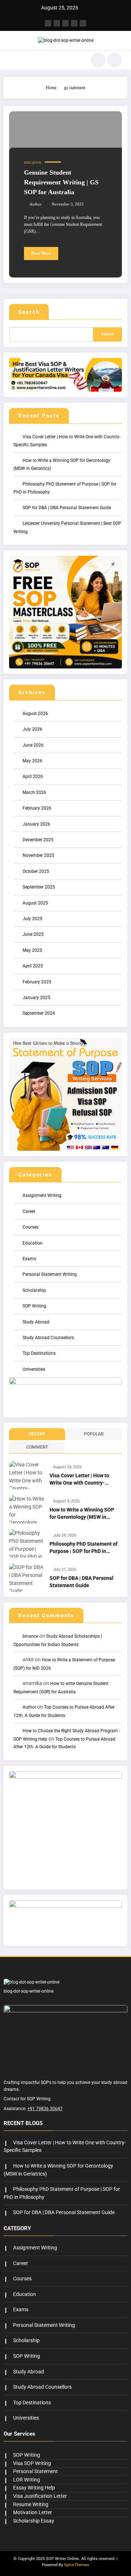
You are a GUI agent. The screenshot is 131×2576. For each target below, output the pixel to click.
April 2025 (33, 966)
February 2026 (37, 808)
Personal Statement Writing (50, 1274)
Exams (29, 1259)
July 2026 (32, 729)
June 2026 (33, 745)
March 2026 (34, 792)
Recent (37, 1434)
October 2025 (36, 871)
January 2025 (36, 998)
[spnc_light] (115, 60)
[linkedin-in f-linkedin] (74, 23)
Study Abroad (36, 1322)
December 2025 (38, 840)
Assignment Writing (42, 1195)
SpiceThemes (77, 2565)
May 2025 (32, 950)
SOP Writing (34, 1306)
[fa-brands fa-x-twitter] (57, 23)
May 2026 (32, 761)
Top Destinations (39, 1353)
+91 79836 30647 (45, 2109)
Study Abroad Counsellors (48, 1338)
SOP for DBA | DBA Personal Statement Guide (67, 508)
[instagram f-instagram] (65, 23)
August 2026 (35, 714)
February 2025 (37, 982)
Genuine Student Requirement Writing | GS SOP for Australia (61, 182)
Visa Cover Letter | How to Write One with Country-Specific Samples (79, 1480)
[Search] (98, 60)
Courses (31, 1227)
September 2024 (39, 1013)
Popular (94, 1434)
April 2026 (33, 776)
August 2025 (35, 903)
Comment (37, 1447)
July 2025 (32, 919)
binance (30, 1636)
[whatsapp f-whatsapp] (83, 23)
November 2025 (38, 855)
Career (29, 1211)
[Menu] (13, 60)
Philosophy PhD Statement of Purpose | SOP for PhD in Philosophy (84, 1548)
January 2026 (36, 824)
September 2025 (39, 887)
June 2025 (33, 934)
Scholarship (34, 1290)
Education (33, 163)
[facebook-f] (48, 23)
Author (35, 204)
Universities (34, 1369)
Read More (41, 253)
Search (29, 312)
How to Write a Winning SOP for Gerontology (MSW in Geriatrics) (82, 1514)
